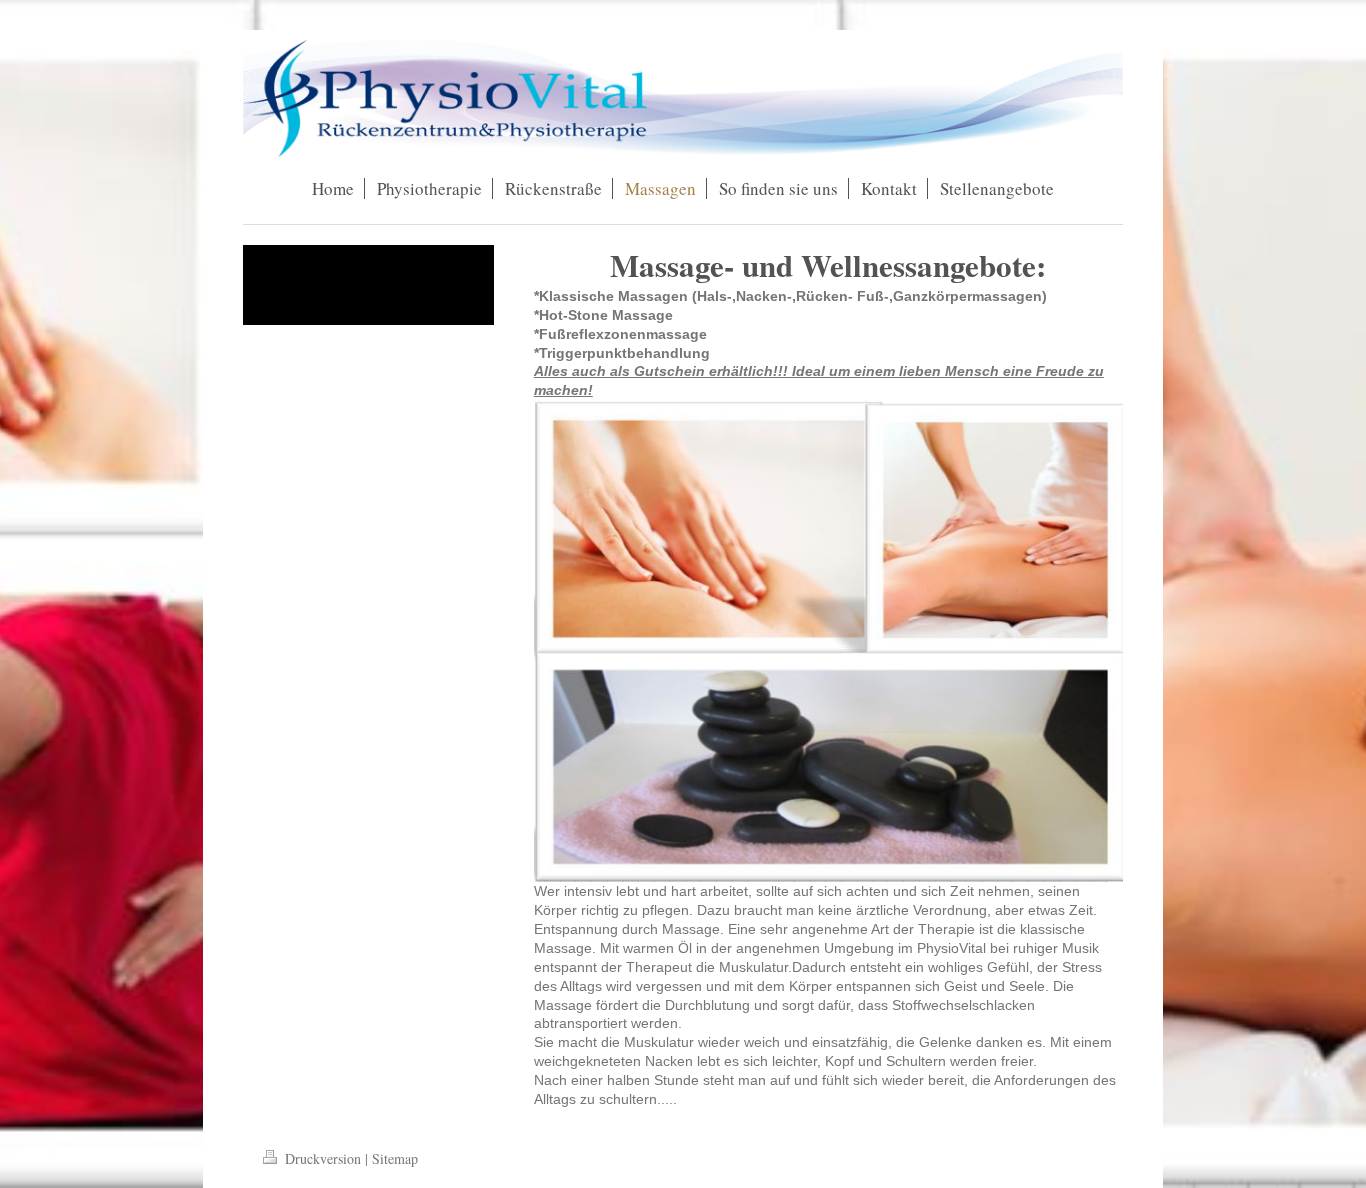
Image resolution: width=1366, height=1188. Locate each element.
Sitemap (395, 1158)
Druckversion (323, 1158)
